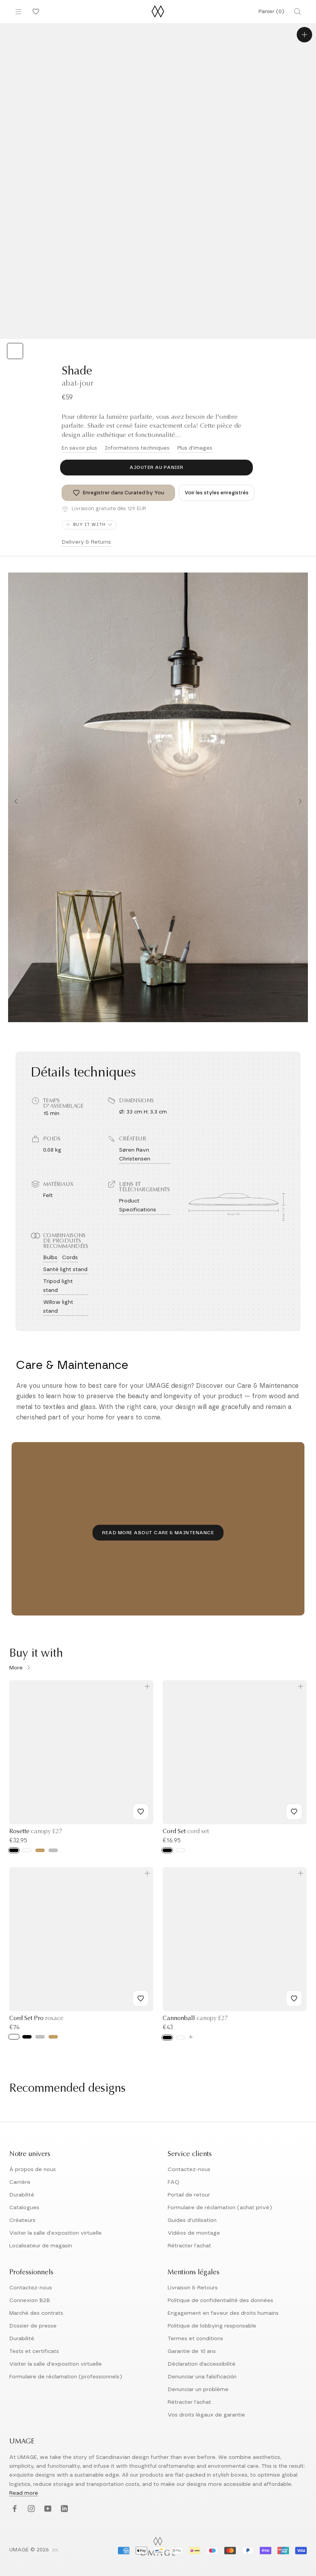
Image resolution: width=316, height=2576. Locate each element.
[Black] (14, 1850)
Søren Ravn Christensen (135, 1154)
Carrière (20, 2182)
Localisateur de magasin (41, 2246)
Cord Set (186, 1832)
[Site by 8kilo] (55, 2551)
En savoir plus (79, 448)
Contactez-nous (189, 2170)
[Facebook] (14, 2509)
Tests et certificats (34, 2351)
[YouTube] (47, 2509)
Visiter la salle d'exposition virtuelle (55, 2233)
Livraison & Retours (193, 2288)
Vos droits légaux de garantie (206, 2415)
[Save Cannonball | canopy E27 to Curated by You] (294, 1998)
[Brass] (40, 1850)
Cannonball (195, 2018)
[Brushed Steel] (40, 2037)
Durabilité (22, 2195)
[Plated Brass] (53, 2037)
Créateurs (22, 2220)
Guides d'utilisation (192, 2220)
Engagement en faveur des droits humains (223, 2313)
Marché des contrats (36, 2313)
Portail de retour (189, 2195)
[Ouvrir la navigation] (18, 12)
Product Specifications (138, 1205)
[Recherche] (298, 12)
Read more (24, 2493)
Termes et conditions (195, 2339)
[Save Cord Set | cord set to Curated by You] (294, 1812)
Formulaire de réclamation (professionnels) (66, 2377)
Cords (70, 1258)
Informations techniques (137, 448)
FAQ (173, 2182)
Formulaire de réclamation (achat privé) (220, 2208)
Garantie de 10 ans (192, 2351)
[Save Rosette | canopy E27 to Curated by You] (141, 1812)
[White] (27, 1850)
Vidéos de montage (194, 2233)
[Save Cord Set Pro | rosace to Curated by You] (141, 1998)
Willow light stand (58, 1307)
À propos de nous (33, 2170)
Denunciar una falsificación (202, 2377)
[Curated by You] (35, 12)
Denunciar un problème (198, 2390)
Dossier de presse (33, 2326)
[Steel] (53, 1850)
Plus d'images (195, 448)
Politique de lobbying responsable (212, 2326)
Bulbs (50, 1258)
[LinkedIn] (63, 2509)
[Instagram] (30, 2509)
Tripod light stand (58, 1286)
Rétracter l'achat (189, 2246)
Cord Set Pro (36, 2018)
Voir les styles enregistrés (217, 493)
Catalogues (24, 2208)
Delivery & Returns (86, 542)
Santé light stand (65, 1270)
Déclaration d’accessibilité (202, 2364)
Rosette (36, 1832)
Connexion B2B (30, 2301)
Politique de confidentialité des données (220, 2301)
